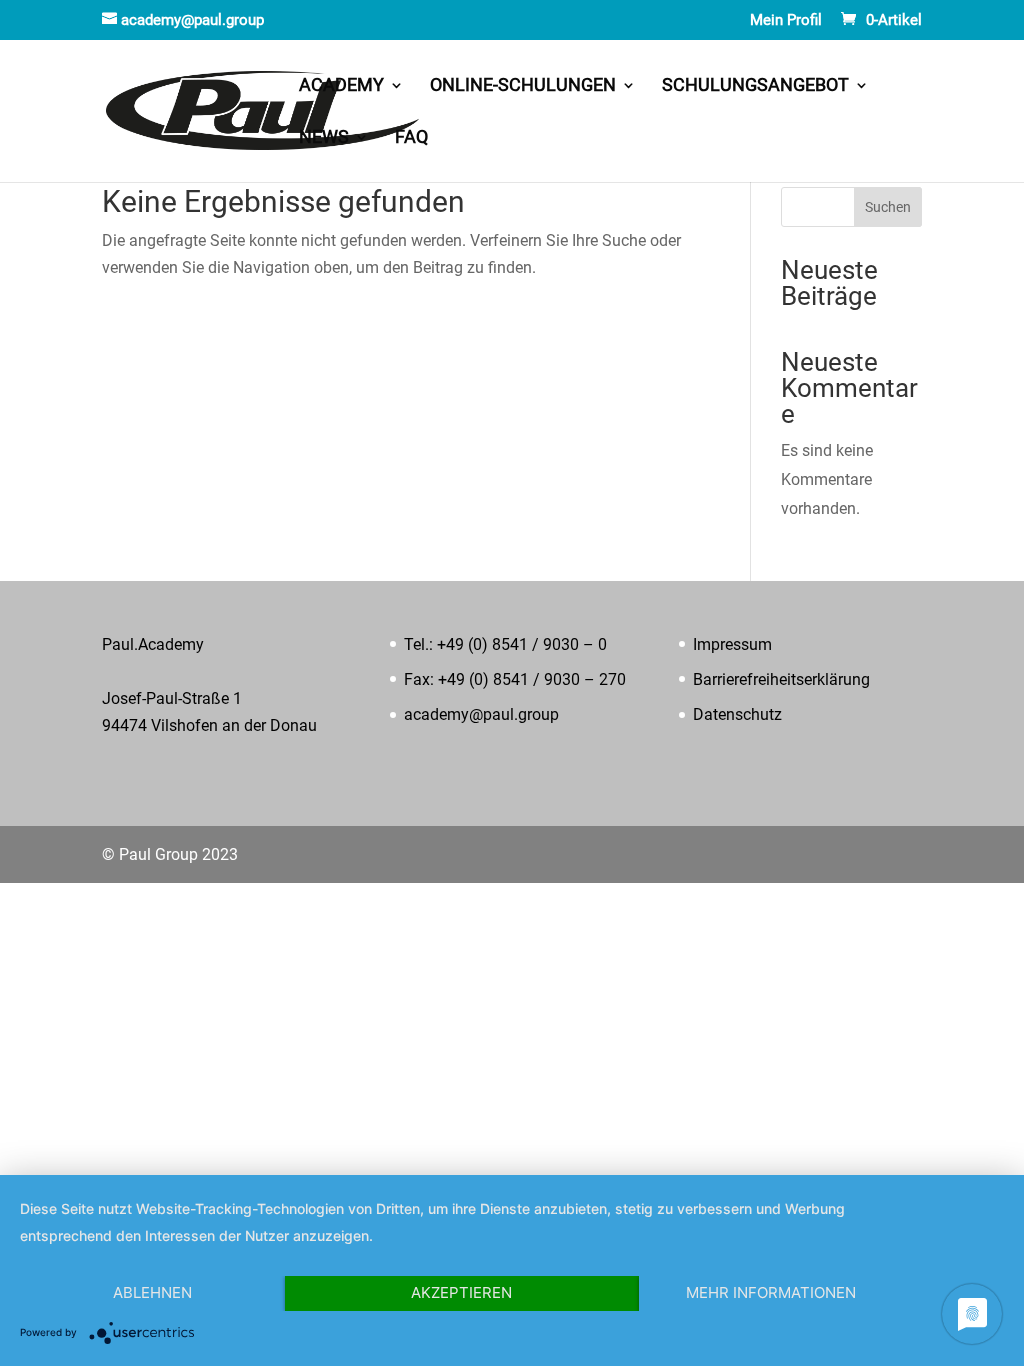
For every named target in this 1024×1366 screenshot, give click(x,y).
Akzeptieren (461, 1292)
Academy (341, 86)
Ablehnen (152, 1292)
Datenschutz (737, 714)
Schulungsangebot (755, 86)
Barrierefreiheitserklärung (781, 679)
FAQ (411, 138)
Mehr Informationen (771, 1292)
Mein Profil (786, 21)
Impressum (732, 644)
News (324, 138)
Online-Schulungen (523, 86)
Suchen (888, 207)
